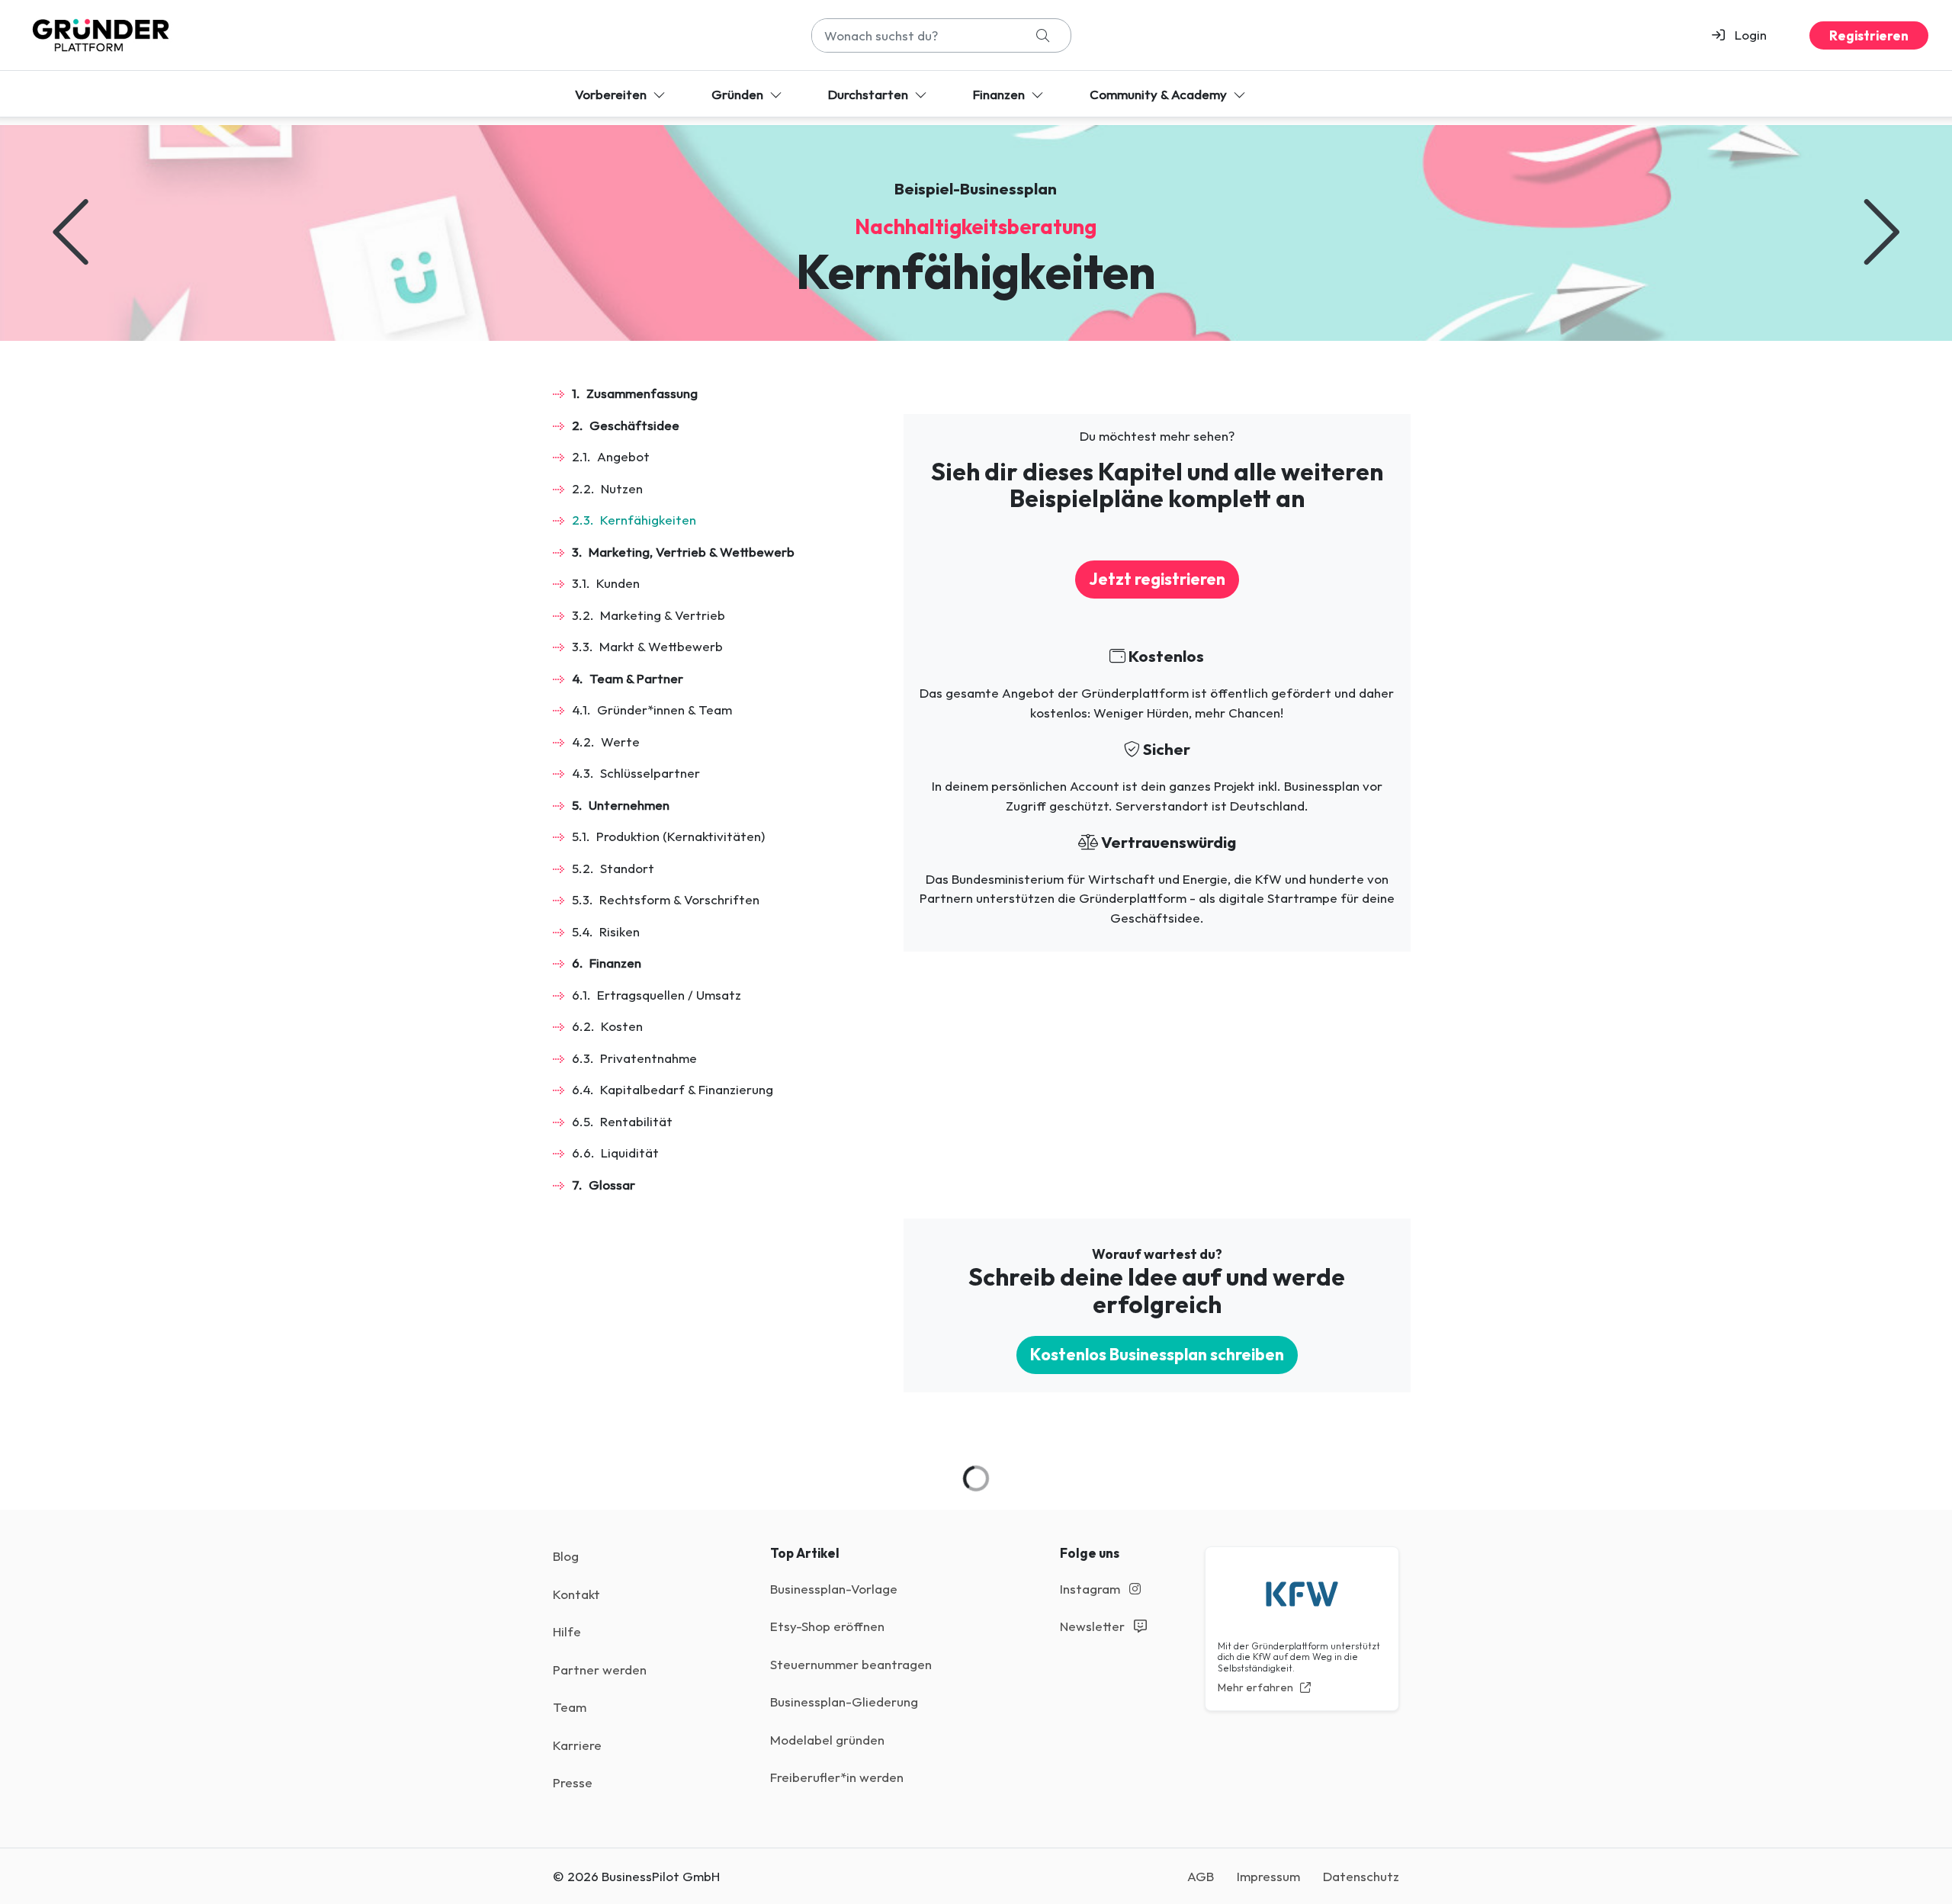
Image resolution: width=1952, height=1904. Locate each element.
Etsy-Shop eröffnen (827, 1626)
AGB (1201, 1876)
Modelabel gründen (827, 1740)
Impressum (1268, 1876)
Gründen (739, 94)
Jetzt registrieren (1157, 579)
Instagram (1092, 1589)
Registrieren (1869, 35)
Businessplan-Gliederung (844, 1702)
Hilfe (567, 1631)
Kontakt (576, 1594)
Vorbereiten (612, 94)
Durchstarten (870, 94)
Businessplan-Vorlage (834, 1589)
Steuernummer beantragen (851, 1664)
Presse (573, 1782)
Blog (566, 1556)
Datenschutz (1361, 1876)
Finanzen (1000, 94)
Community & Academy (1160, 94)
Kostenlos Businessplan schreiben (1157, 1355)
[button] (1746, 35)
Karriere (577, 1745)
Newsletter (1094, 1626)
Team (570, 1707)
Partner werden (600, 1670)
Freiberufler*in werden (837, 1777)
